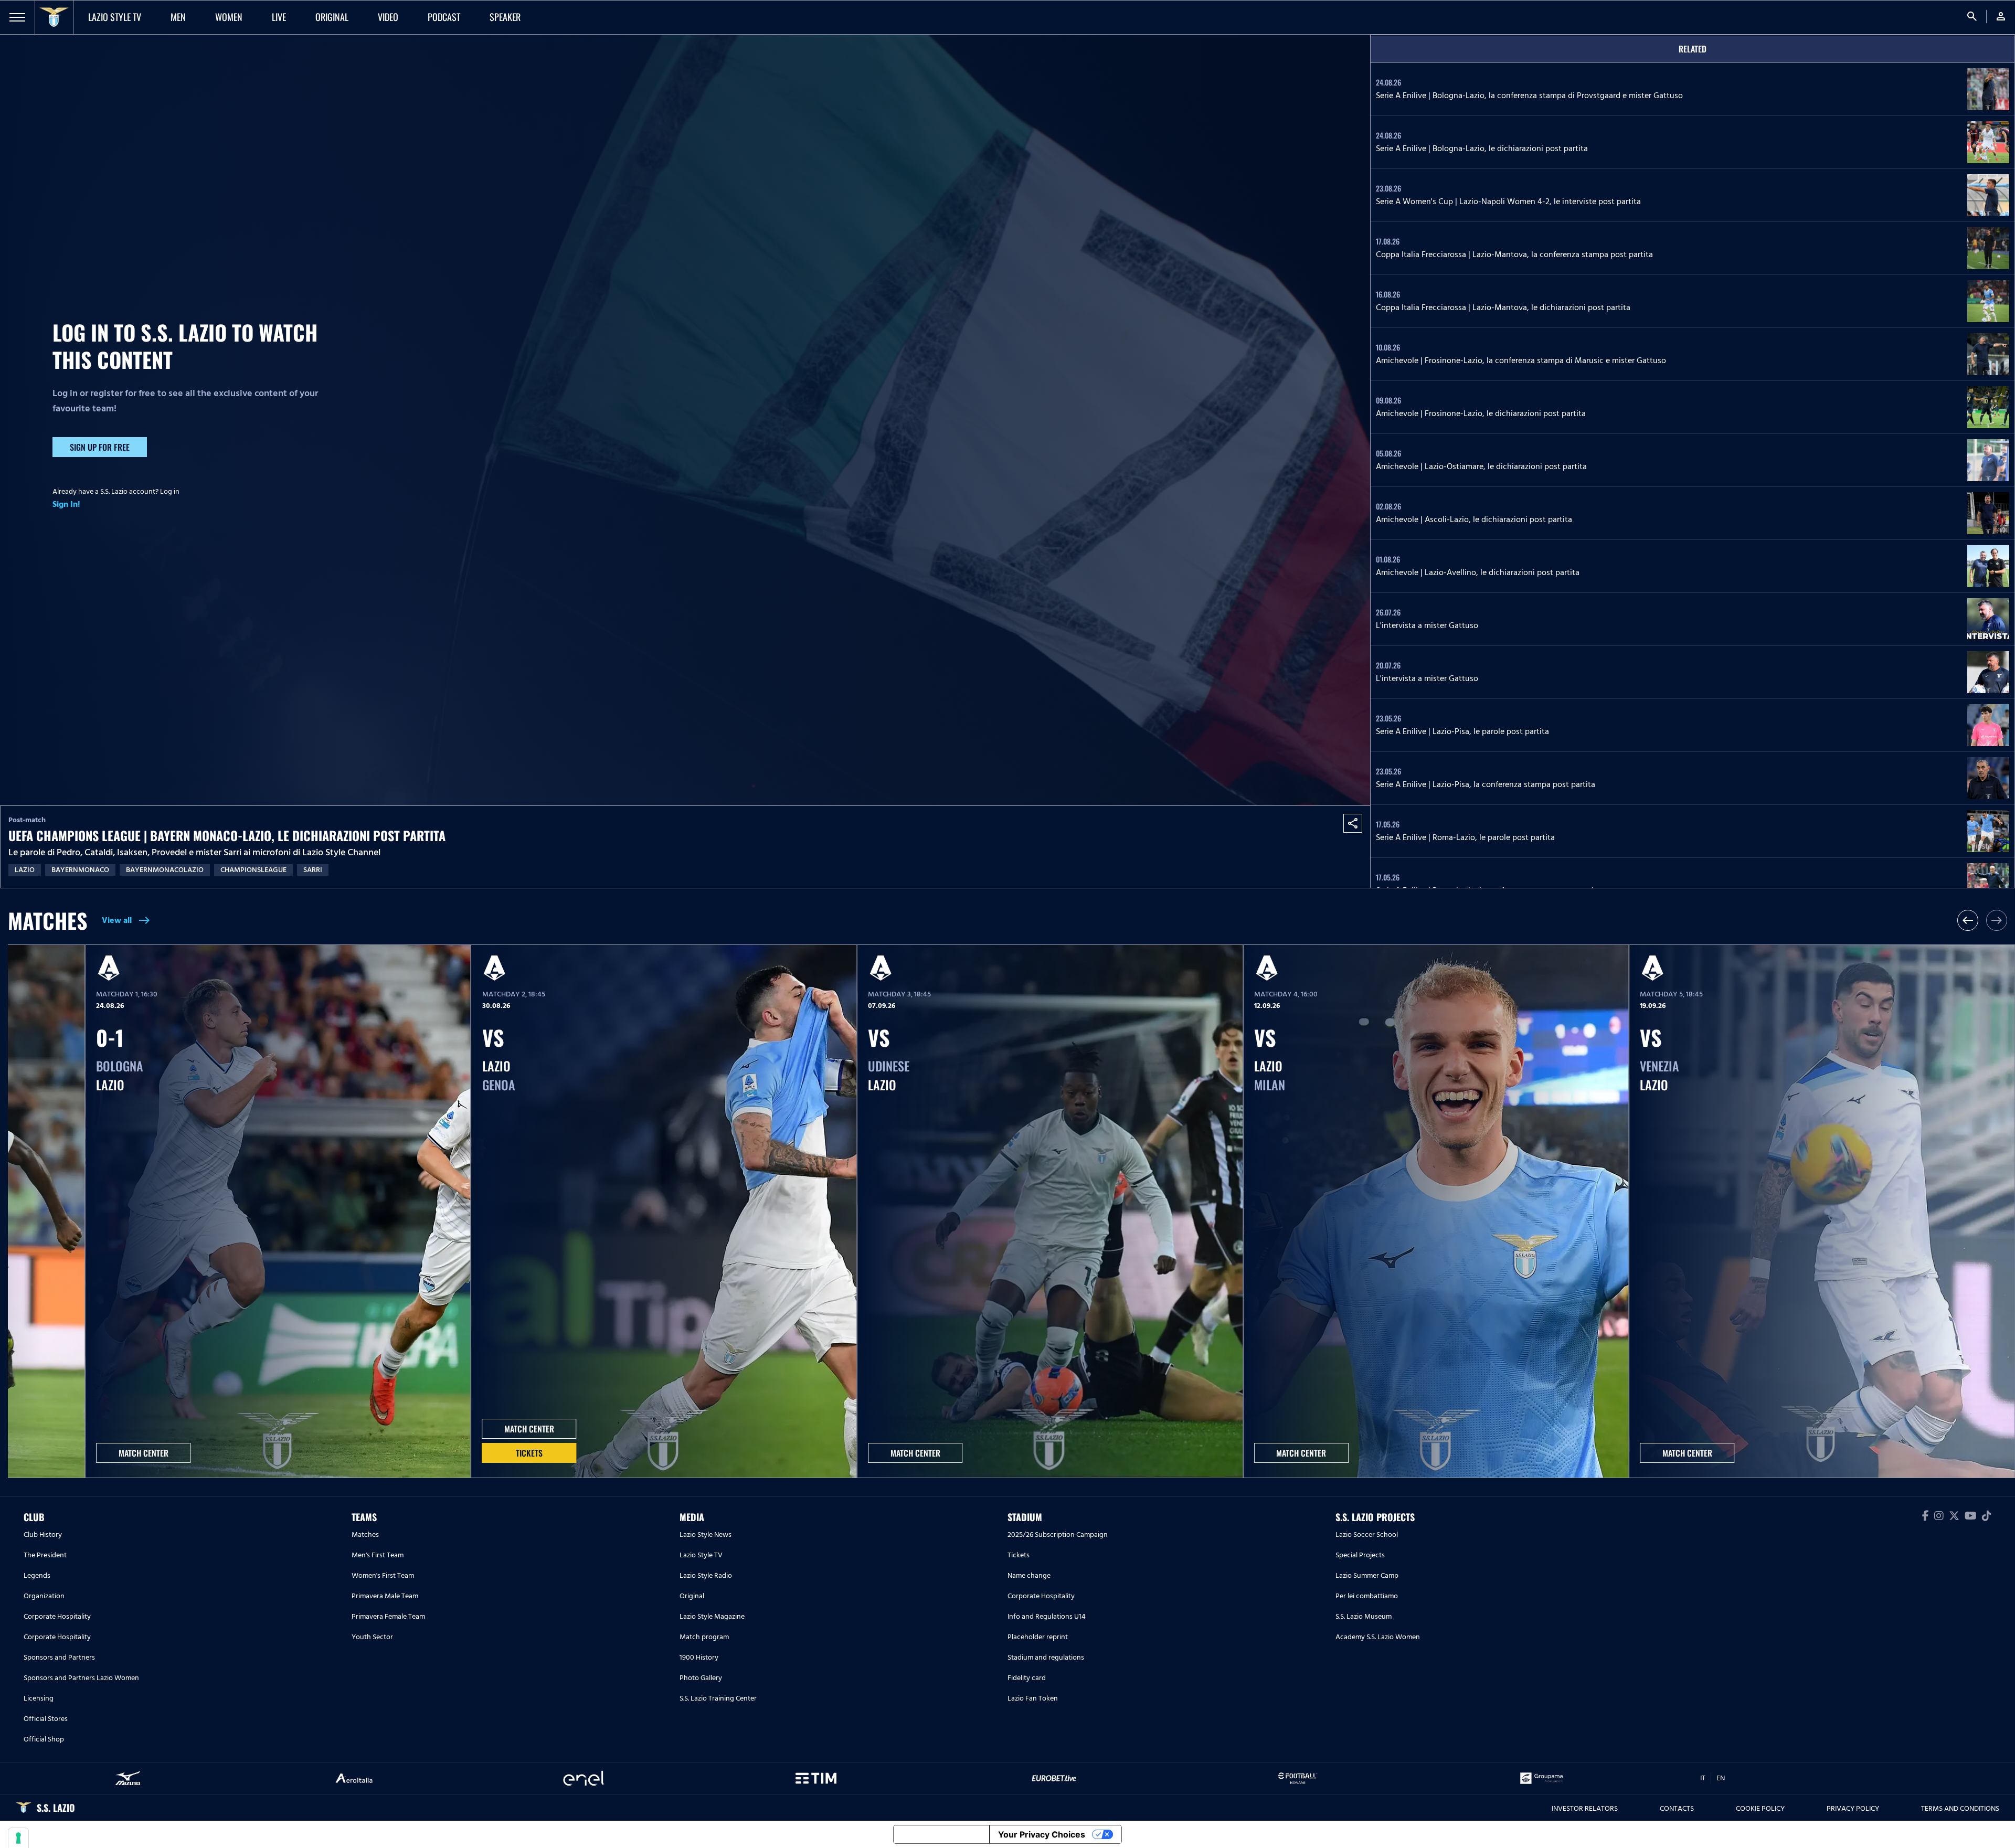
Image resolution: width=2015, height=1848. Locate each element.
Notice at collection (941, 1834)
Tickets (529, 1453)
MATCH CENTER (144, 1453)
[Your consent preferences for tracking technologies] (18, 1838)
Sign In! (66, 504)
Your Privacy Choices (1042, 1834)
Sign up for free (100, 447)
